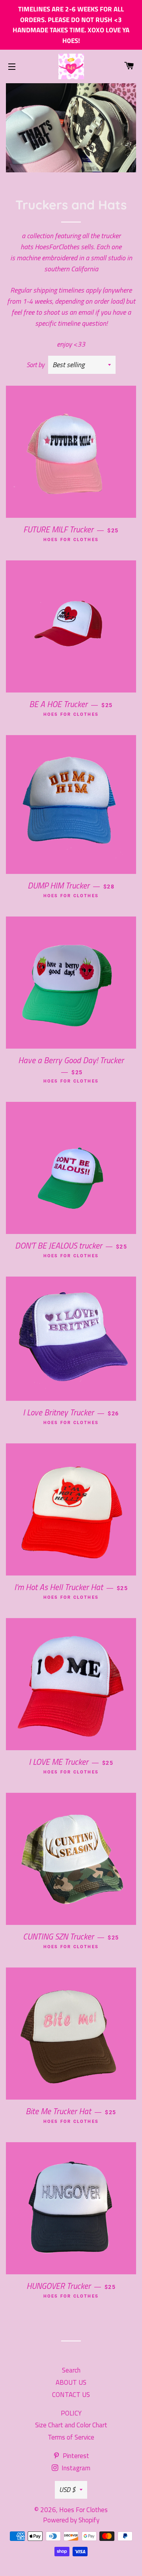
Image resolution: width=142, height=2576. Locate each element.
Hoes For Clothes (83, 2510)
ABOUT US (71, 2382)
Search (71, 2370)
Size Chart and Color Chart (71, 2425)
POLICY (71, 2413)
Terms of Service (71, 2437)
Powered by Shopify (71, 2520)
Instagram (75, 2468)
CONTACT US (71, 2395)
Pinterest (75, 2456)
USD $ (67, 2490)
